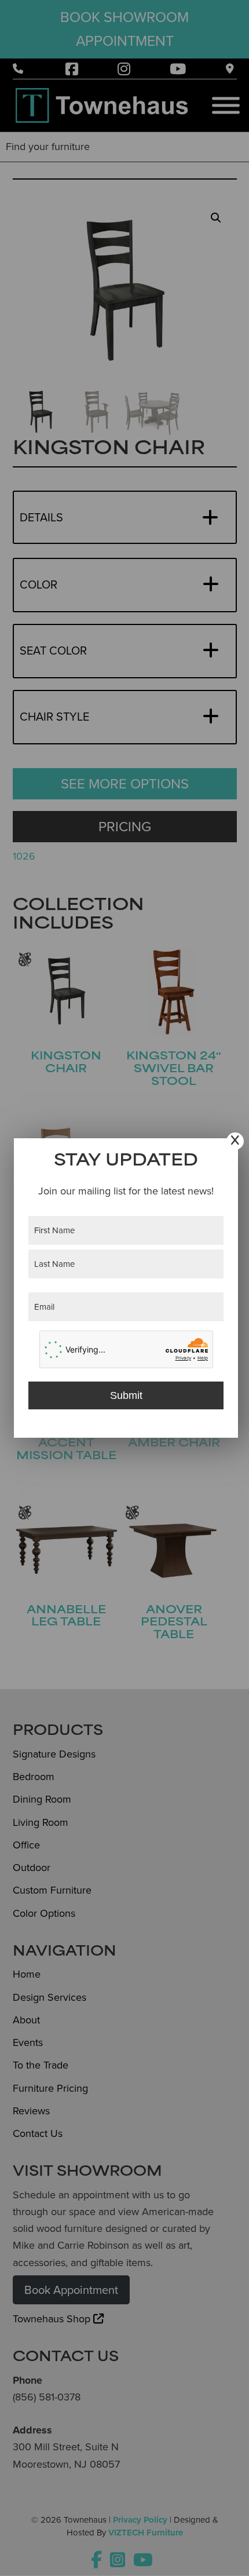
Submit (126, 1395)
